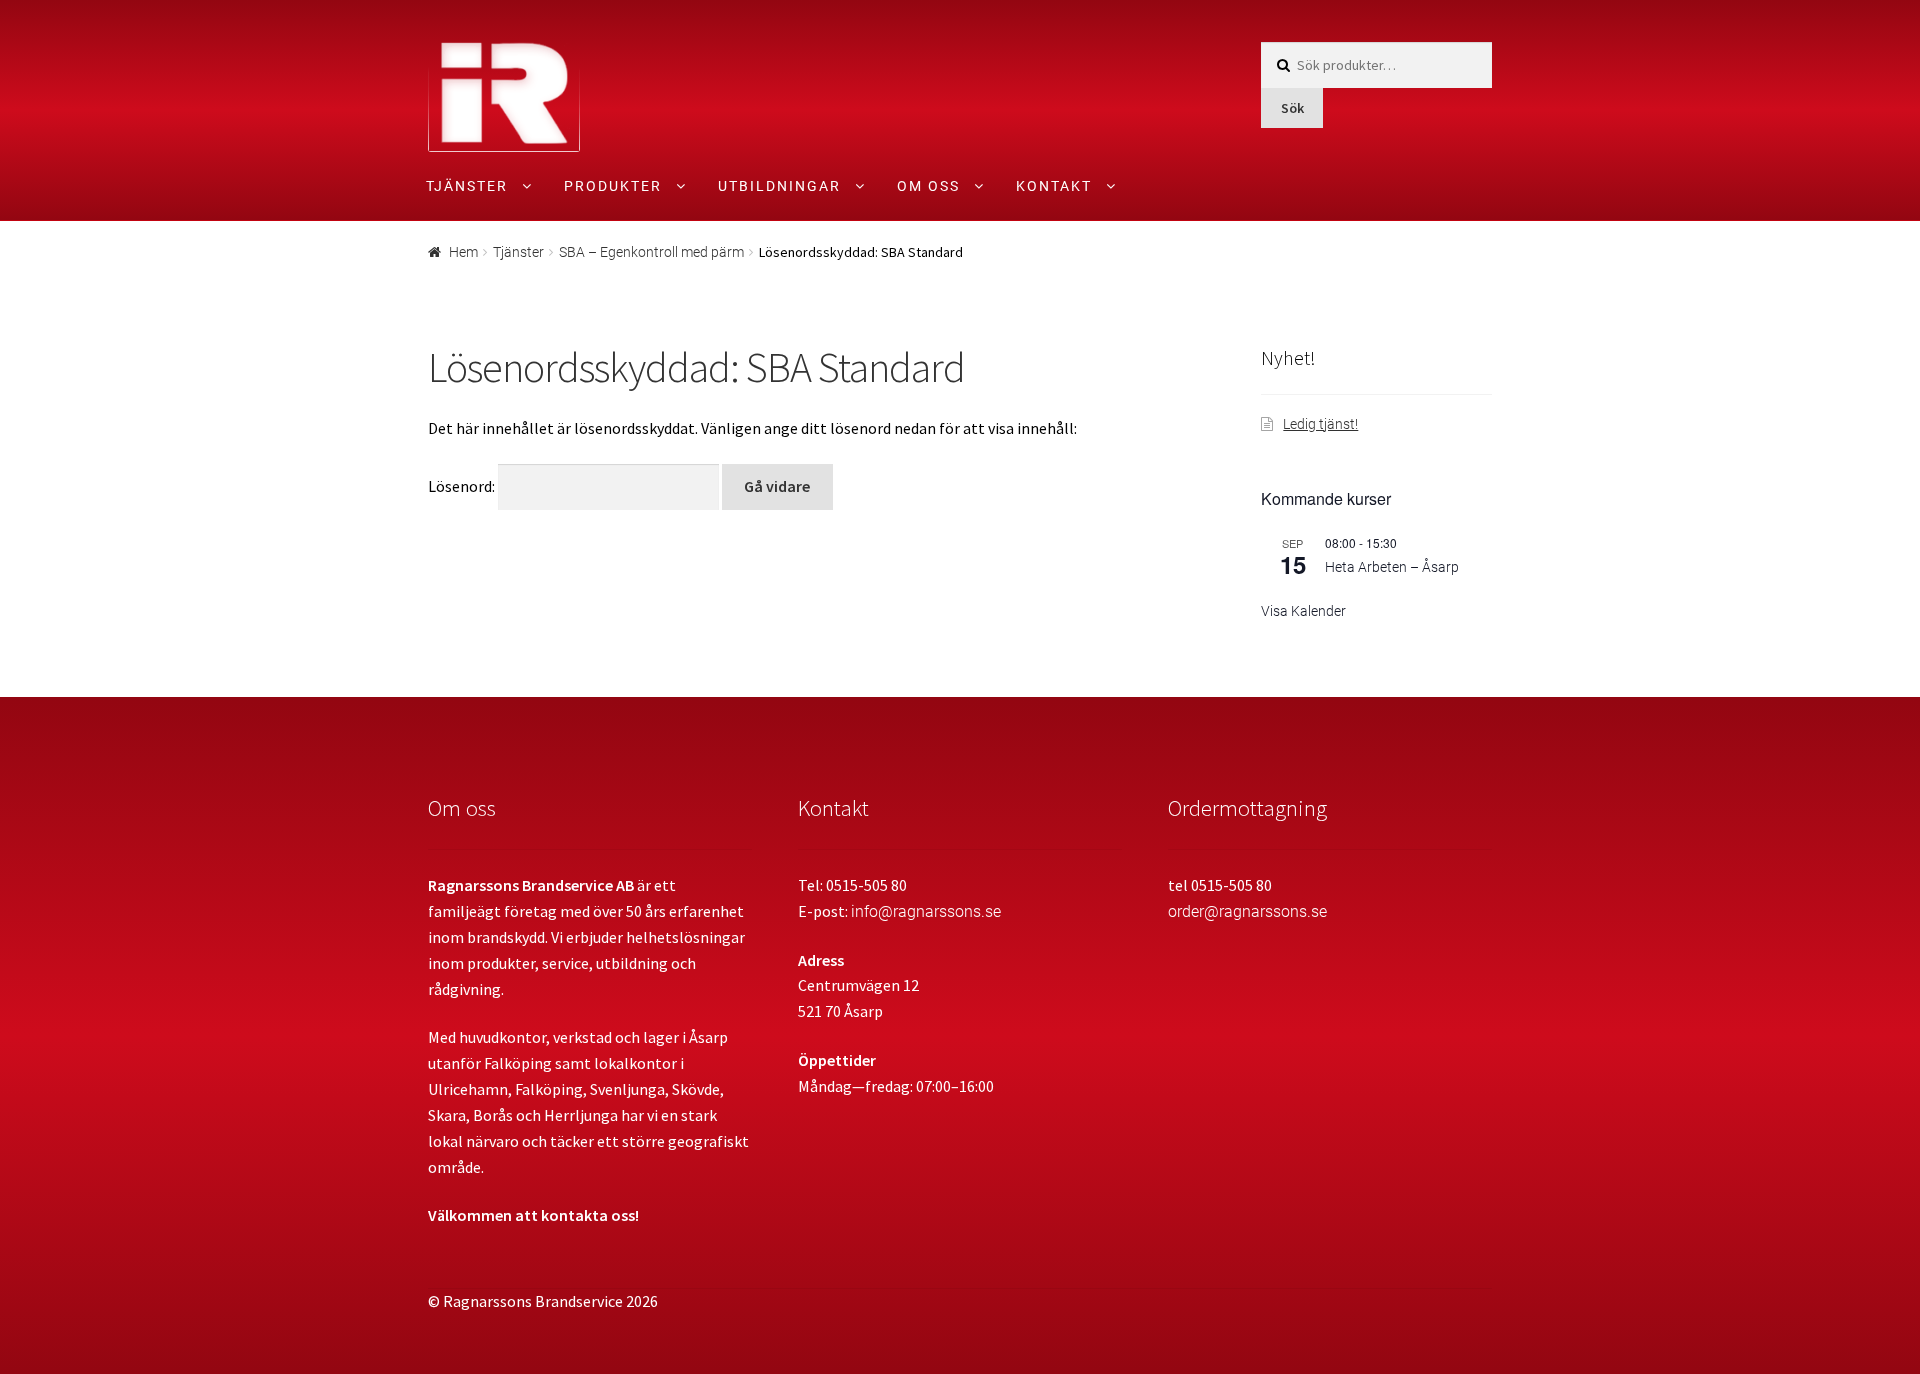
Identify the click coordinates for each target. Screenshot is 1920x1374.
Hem (463, 252)
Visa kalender (1303, 611)
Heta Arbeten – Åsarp (1392, 567)
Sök (1292, 108)
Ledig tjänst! (1320, 424)
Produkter (613, 186)
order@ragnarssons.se (1247, 911)
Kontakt (1054, 186)
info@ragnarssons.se (926, 911)
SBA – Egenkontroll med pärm (651, 252)
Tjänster (467, 186)
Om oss (928, 186)
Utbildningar (779, 186)
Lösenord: (463, 486)
